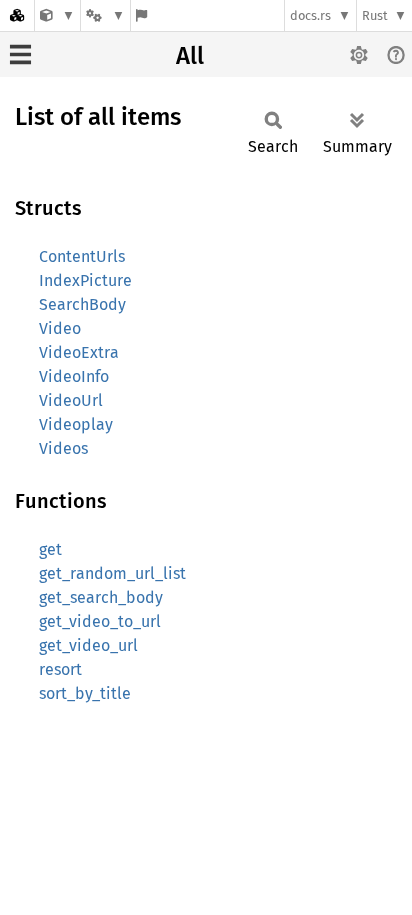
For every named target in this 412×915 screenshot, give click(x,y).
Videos (63, 448)
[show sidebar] (20, 54)
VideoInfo (74, 376)
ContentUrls (82, 256)
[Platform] (105, 15)
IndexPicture (85, 280)
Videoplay (76, 424)
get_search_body (101, 597)
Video (60, 328)
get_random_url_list (112, 573)
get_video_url (88, 645)
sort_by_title (85, 693)
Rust (375, 15)
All (190, 56)
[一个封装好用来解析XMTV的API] (57, 15)
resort (60, 669)
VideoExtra (79, 352)
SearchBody (82, 304)
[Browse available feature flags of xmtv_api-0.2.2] (141, 15)
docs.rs (310, 15)
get (50, 549)
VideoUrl (71, 400)
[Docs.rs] (17, 15)
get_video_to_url (100, 621)
